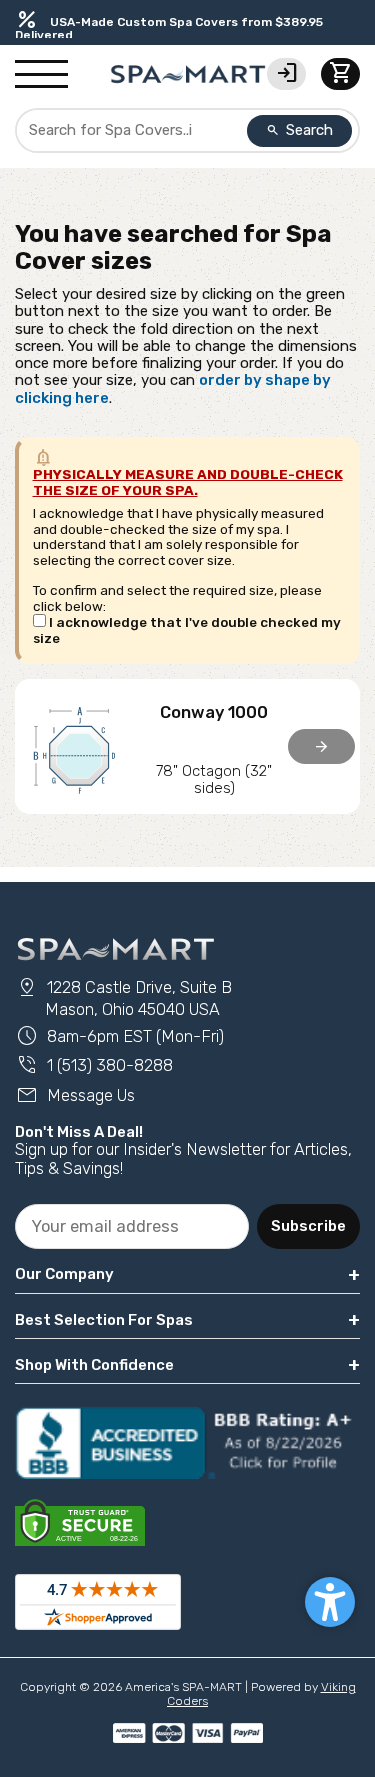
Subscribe (308, 1226)
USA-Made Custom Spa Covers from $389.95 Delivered (169, 28)
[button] (330, 1602)
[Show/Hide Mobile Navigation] (41, 75)
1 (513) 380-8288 (94, 1065)
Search (300, 130)
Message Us (75, 1095)
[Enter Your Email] (132, 1226)
